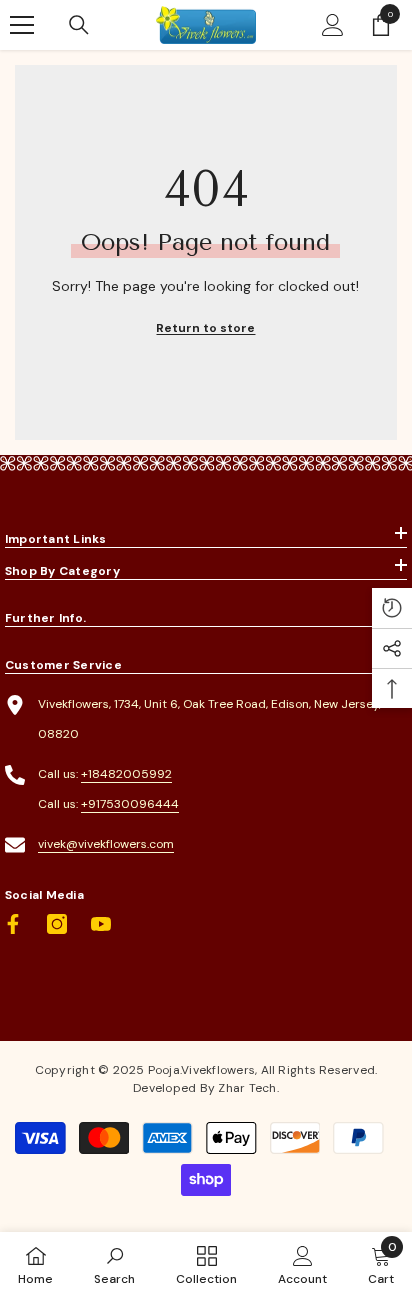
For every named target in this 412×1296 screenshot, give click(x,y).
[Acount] (333, 25)
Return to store (205, 328)
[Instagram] (57, 924)
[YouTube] (101, 924)
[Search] (79, 25)
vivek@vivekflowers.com (106, 844)
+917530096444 (130, 804)
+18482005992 (126, 774)
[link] (114, 1264)
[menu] (22, 25)
